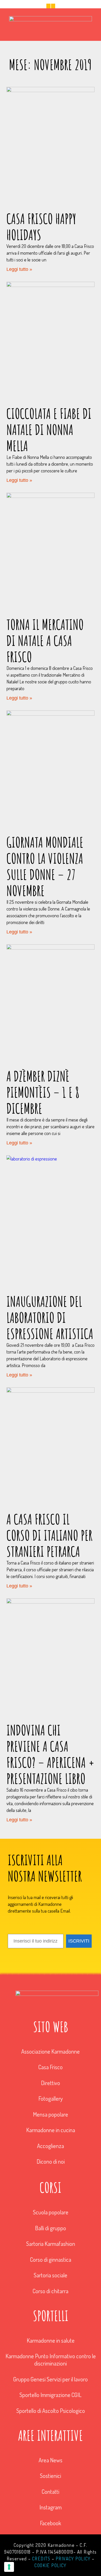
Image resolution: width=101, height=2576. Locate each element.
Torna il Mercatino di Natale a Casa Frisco (45, 640)
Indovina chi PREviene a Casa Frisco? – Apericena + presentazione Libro (51, 1754)
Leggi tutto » (19, 269)
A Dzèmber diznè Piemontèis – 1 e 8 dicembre (43, 1092)
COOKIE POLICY (50, 2565)
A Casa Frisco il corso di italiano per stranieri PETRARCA (49, 1535)
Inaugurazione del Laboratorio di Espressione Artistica (50, 1317)
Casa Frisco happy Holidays (41, 227)
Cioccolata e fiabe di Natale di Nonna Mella (49, 430)
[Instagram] (53, 6)
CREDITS (41, 2559)
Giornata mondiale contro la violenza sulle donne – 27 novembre (45, 866)
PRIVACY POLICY (73, 2559)
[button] (51, 34)
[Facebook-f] (48, 6)
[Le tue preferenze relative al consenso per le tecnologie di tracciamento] (9, 2567)
